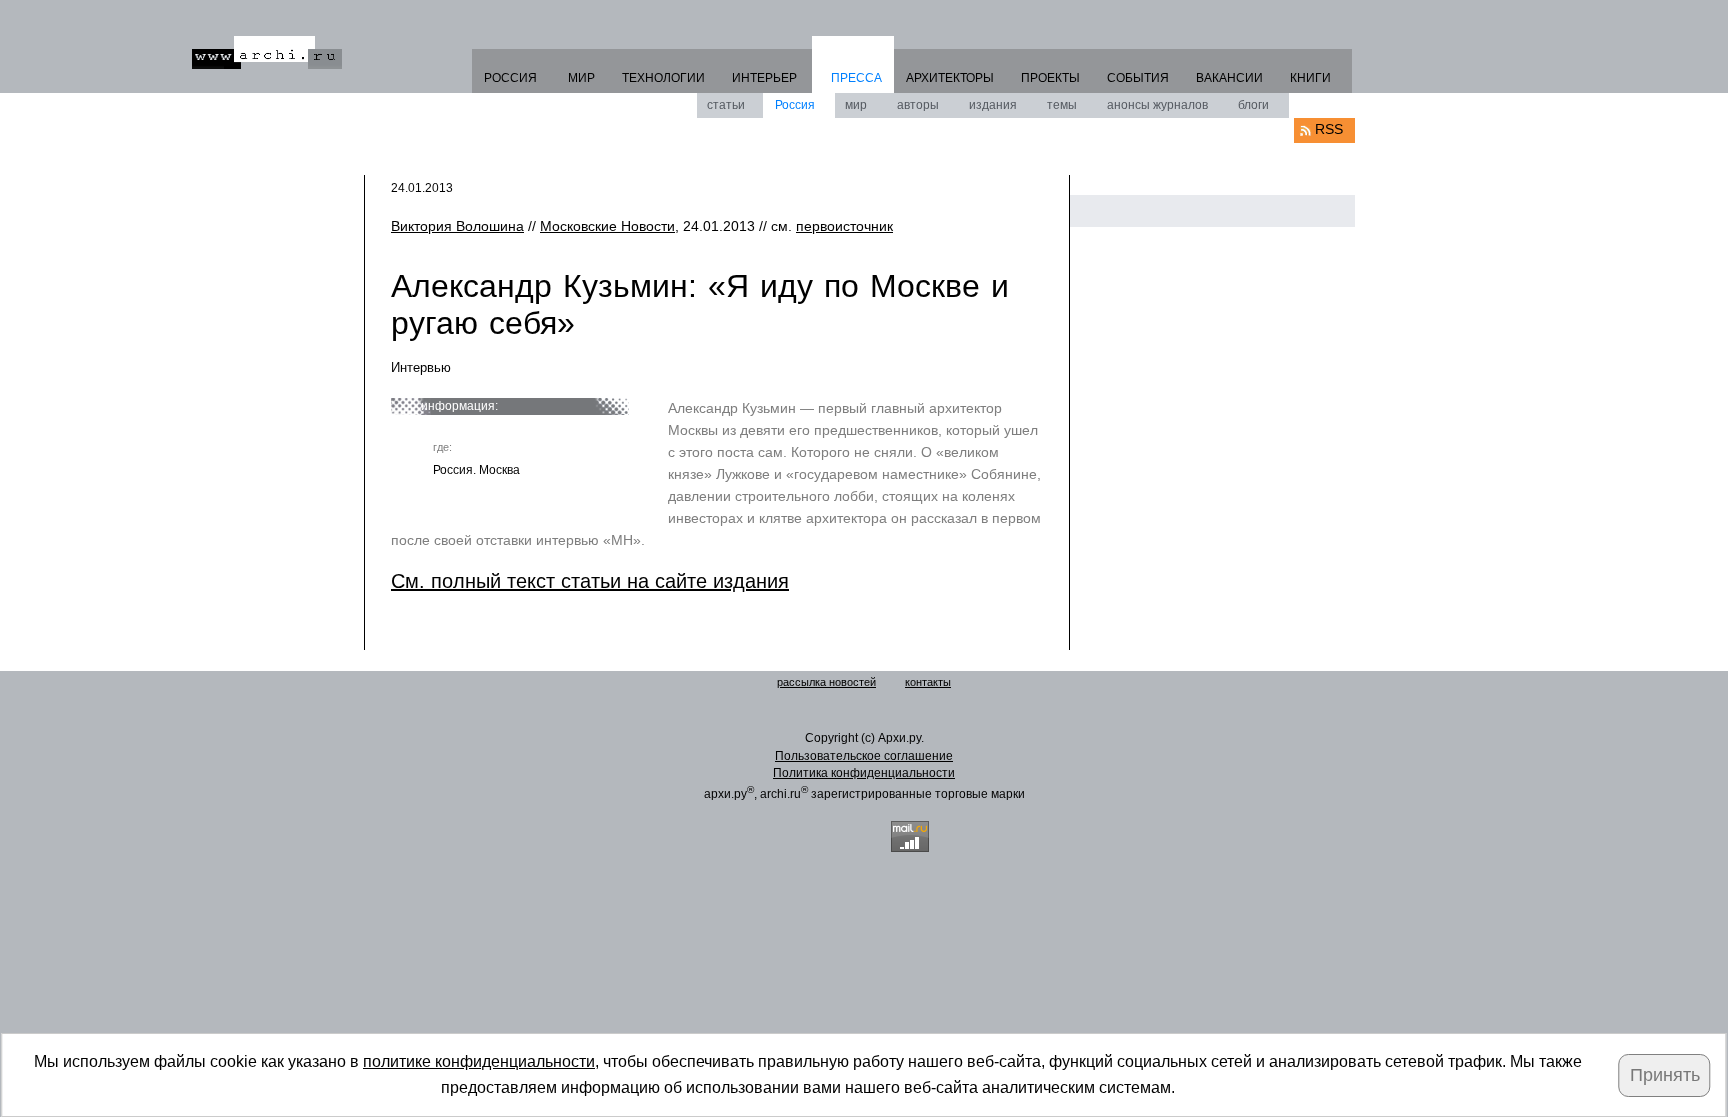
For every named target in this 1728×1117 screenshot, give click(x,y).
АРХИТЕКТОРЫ (950, 78)
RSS (1329, 129)
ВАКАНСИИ (1229, 78)
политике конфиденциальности (479, 1061)
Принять (1665, 1075)
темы (1062, 105)
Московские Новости (607, 226)
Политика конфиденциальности (864, 773)
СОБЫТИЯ (1138, 78)
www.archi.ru (267, 52)
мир (856, 105)
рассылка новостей (826, 682)
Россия (795, 105)
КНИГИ (1310, 78)
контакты (928, 682)
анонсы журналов (1157, 105)
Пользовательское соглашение (864, 756)
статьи (726, 105)
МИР (581, 78)
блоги (1253, 105)
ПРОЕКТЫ (1050, 78)
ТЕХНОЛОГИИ (663, 78)
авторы (918, 105)
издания (993, 105)
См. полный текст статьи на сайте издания (590, 581)
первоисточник (844, 226)
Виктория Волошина (457, 226)
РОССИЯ (510, 78)
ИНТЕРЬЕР (764, 78)
